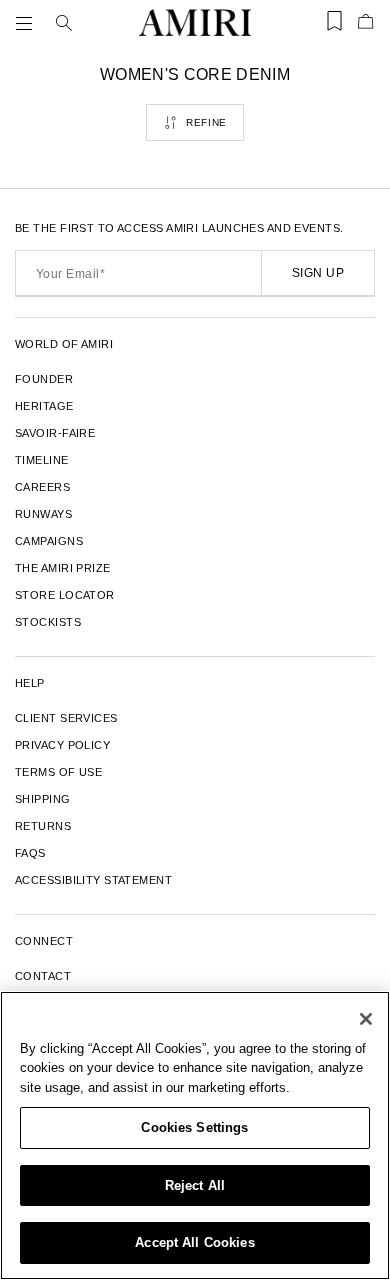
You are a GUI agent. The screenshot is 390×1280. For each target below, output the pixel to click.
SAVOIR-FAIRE (55, 433)
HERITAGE (44, 406)
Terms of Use (58, 772)
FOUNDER (44, 379)
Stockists (48, 622)
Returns (43, 826)
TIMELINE (42, 460)
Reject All (195, 1185)
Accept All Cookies (194, 1242)
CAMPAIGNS (49, 541)
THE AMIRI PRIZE (63, 568)
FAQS (30, 853)
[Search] (64, 23)
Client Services (66, 718)
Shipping (43, 799)
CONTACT (43, 976)
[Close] (366, 1019)
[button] (28, 23)
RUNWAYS (43, 514)
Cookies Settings (194, 1127)
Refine (206, 122)
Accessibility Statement (93, 880)
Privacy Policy (62, 745)
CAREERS (42, 487)
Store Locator (65, 595)
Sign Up (318, 273)
